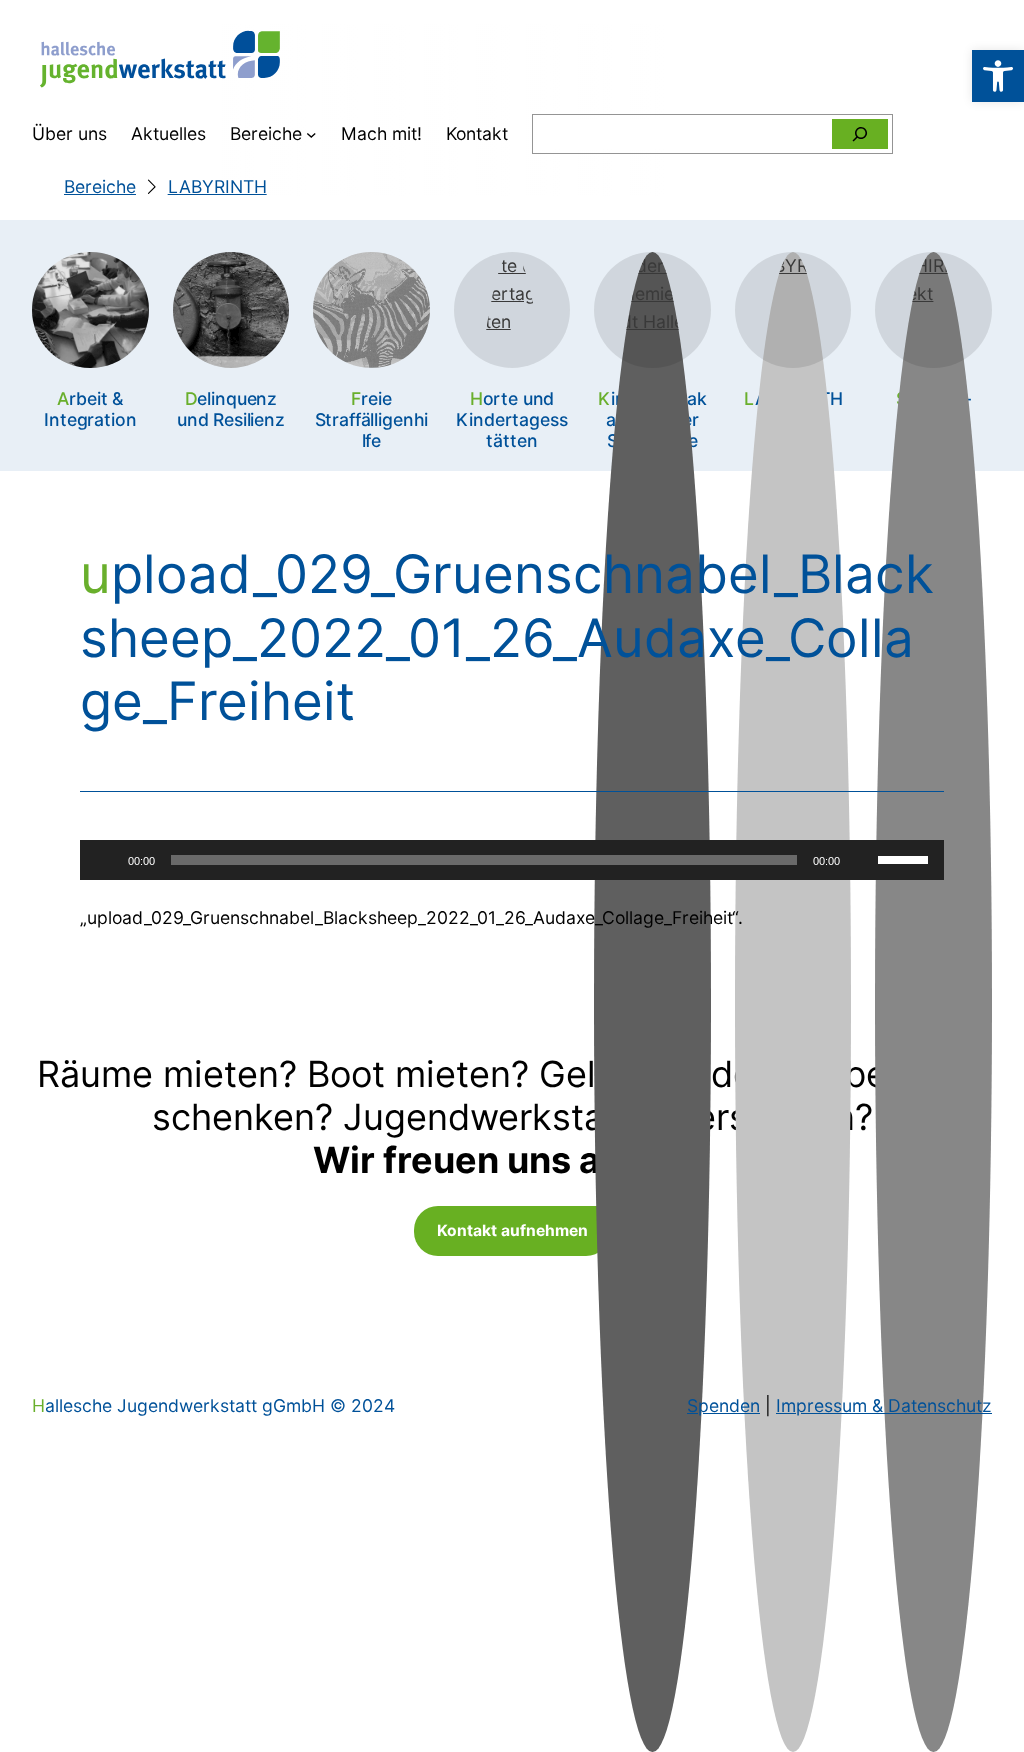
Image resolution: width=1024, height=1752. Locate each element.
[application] (512, 860)
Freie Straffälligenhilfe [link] (372, 419)
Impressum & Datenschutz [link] (884, 1405)
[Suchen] (860, 134)
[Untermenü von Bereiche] (311, 134)
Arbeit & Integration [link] (90, 409)
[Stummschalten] (862, 860)
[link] (998, 76)
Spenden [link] (723, 1405)
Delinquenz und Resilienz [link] (231, 409)
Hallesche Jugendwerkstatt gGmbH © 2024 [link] (213, 1405)
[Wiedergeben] (106, 860)
